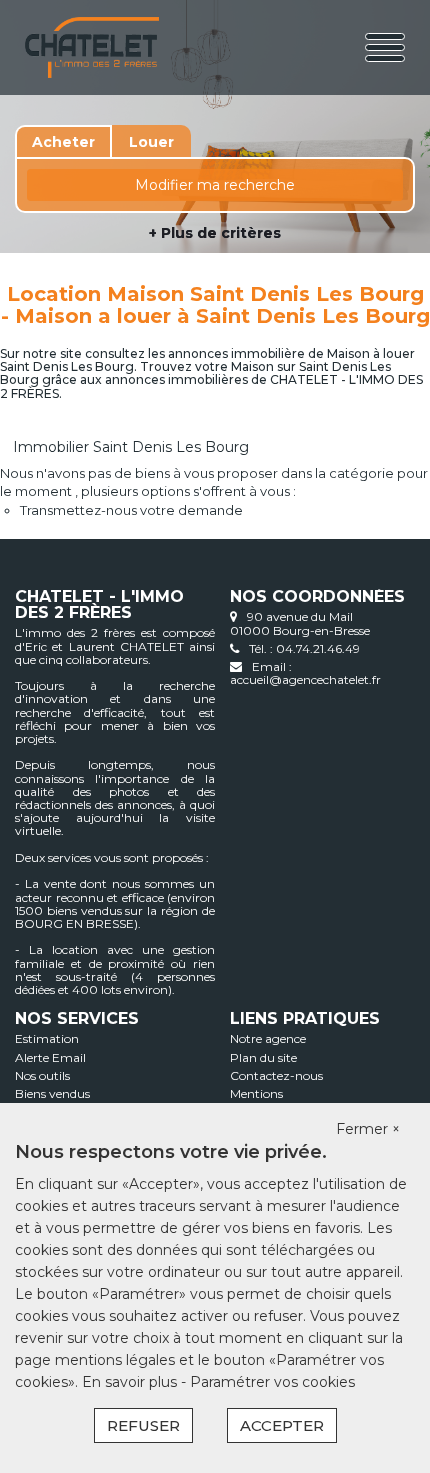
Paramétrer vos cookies (272, 1382)
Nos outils (42, 1075)
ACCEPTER (282, 1425)
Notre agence (268, 1038)
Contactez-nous (276, 1075)
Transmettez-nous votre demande (131, 510)
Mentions (256, 1093)
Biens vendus (52, 1093)
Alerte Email (50, 1057)
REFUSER (143, 1425)
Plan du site (263, 1057)
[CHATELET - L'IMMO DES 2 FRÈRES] (92, 47)
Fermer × (368, 1129)
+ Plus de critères (215, 233)
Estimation (47, 1038)
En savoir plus (131, 1382)
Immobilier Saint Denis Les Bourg (131, 447)
